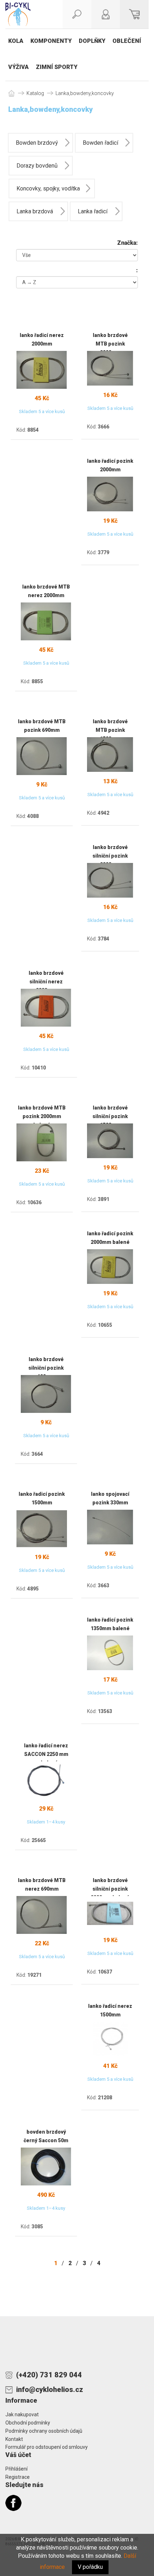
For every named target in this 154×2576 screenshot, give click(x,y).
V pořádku (90, 2567)
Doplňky (92, 41)
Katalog (35, 93)
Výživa (18, 67)
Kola (16, 41)
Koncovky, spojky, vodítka (48, 188)
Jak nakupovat (22, 2414)
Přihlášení (16, 2469)
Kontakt (14, 2439)
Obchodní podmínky (28, 2423)
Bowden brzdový (37, 143)
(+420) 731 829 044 (49, 2375)
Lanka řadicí (93, 211)
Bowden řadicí (100, 143)
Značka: (127, 243)
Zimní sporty (57, 67)
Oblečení (127, 41)
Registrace (18, 2477)
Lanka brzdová (35, 211)
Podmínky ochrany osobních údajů (44, 2431)
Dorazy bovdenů (37, 166)
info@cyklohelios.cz (50, 2389)
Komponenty (51, 41)
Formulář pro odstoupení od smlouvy (47, 2447)
